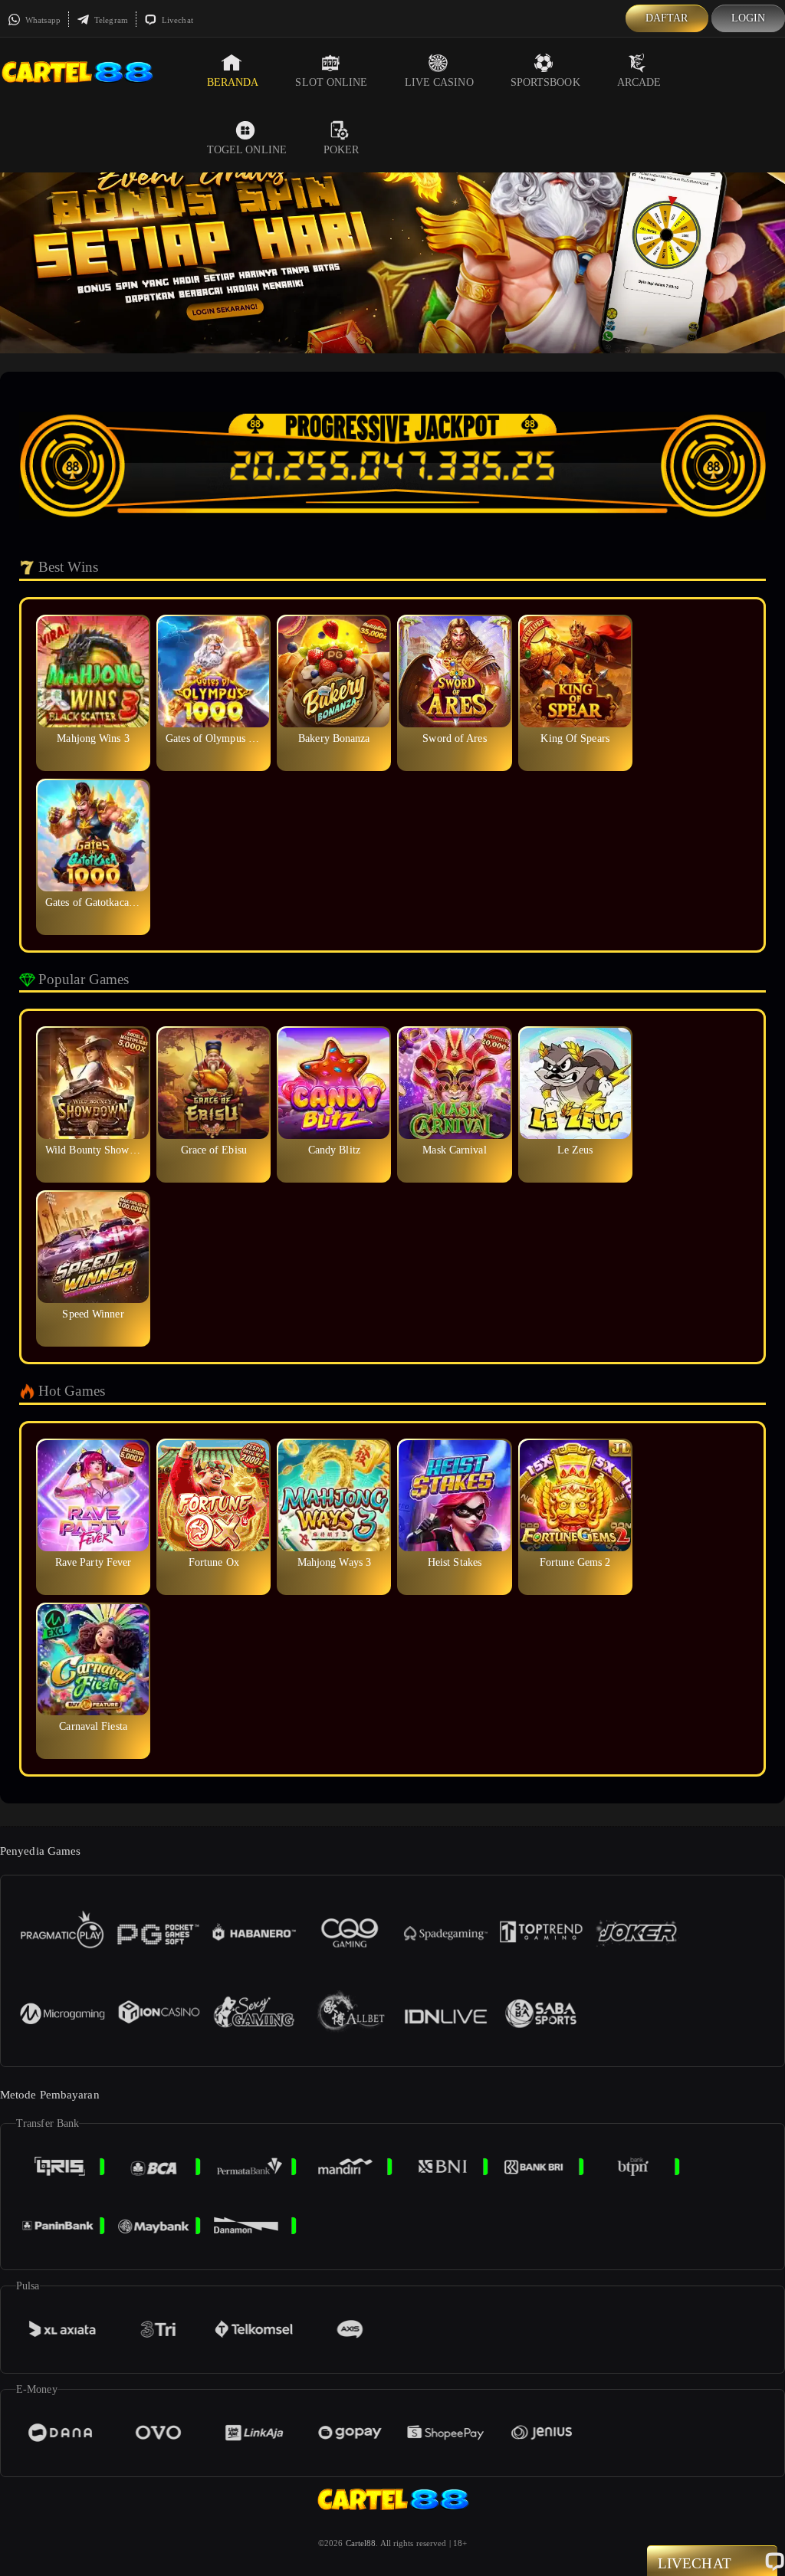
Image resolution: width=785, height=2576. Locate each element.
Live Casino (439, 82)
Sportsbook (545, 82)
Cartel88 (361, 2543)
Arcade (639, 82)
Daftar (667, 18)
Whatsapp (42, 20)
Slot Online (331, 82)
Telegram (110, 20)
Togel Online (247, 150)
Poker (342, 150)
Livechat (176, 20)
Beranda (233, 82)
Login (749, 18)
